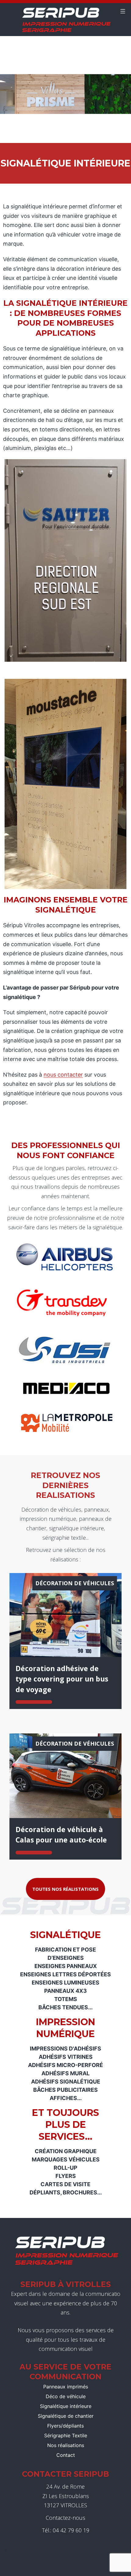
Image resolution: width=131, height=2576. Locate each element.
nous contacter (63, 1075)
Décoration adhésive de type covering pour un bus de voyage (62, 1679)
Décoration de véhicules (75, 1583)
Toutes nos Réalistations (65, 1889)
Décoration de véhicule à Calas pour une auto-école (61, 1835)
